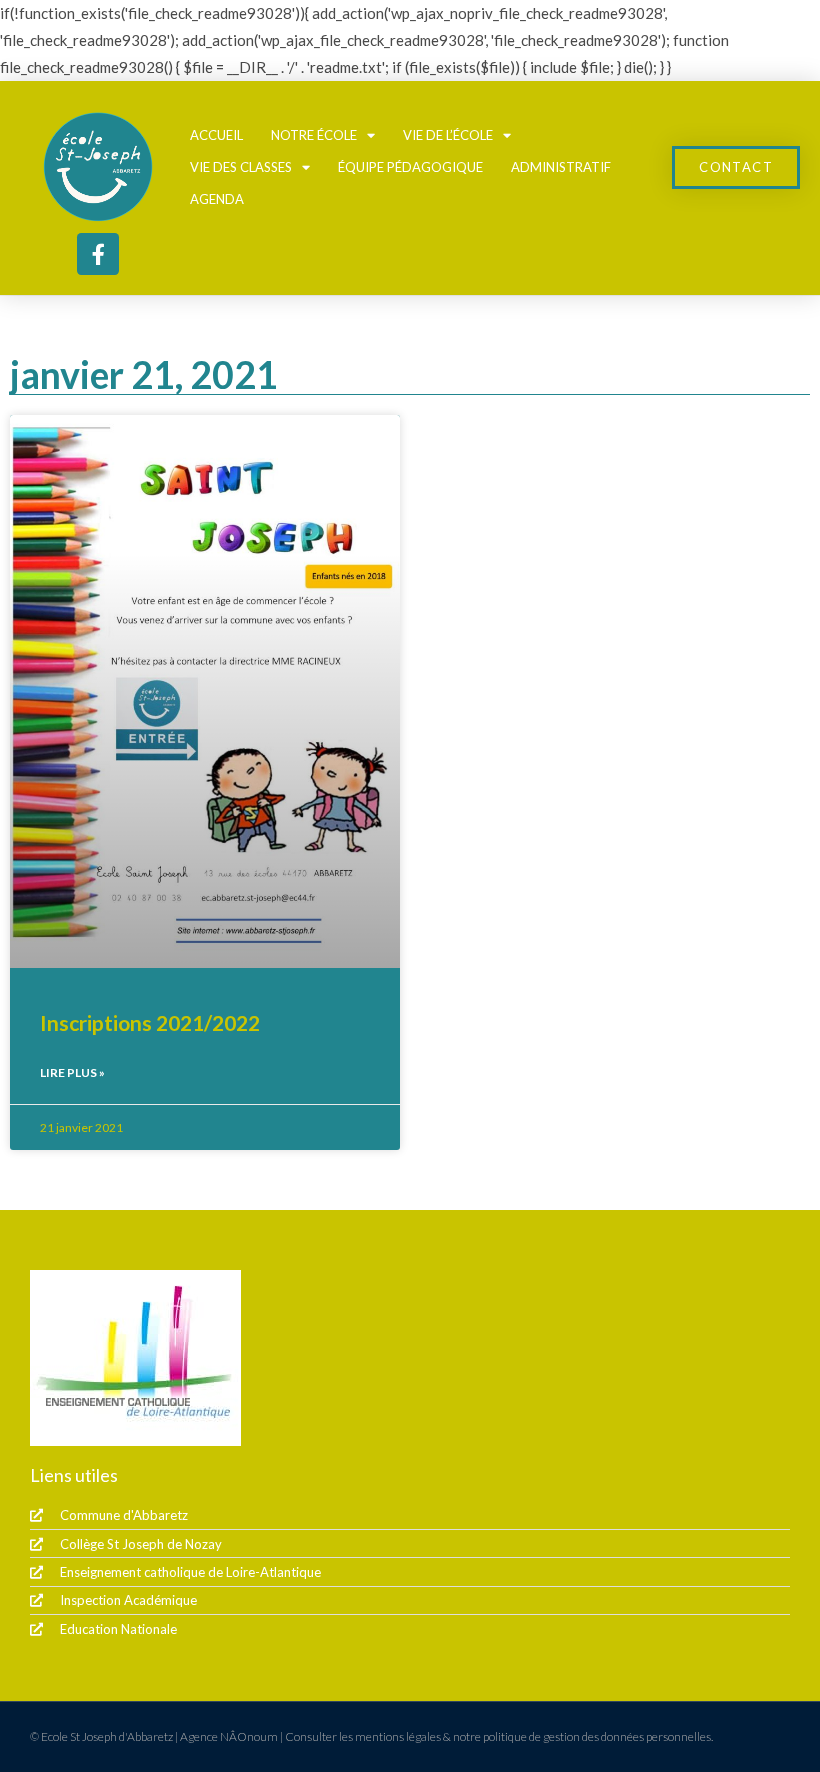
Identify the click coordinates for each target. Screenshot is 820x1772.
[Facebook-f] (98, 254)
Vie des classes (241, 167)
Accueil (216, 135)
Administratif (561, 167)
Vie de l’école (448, 135)
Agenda (217, 199)
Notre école (314, 135)
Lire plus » (72, 1072)
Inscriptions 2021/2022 (150, 1022)
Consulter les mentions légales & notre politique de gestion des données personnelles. (499, 1736)
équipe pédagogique (410, 167)
